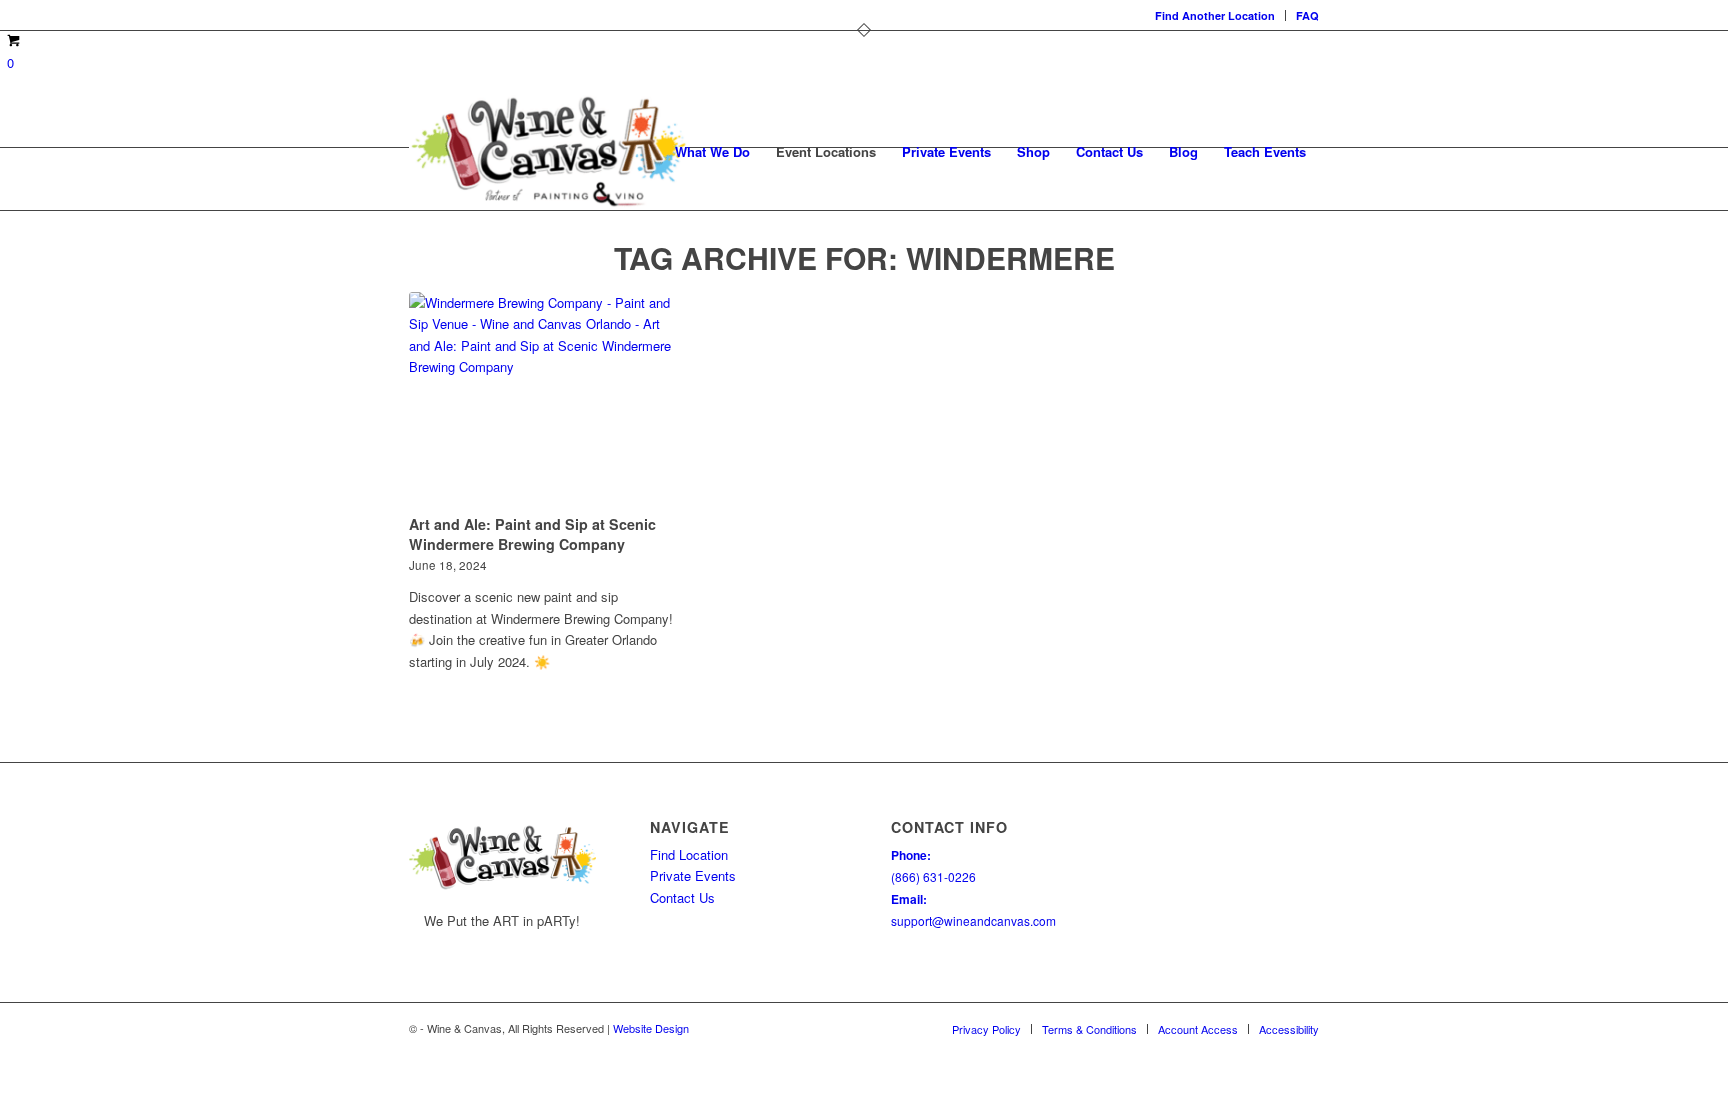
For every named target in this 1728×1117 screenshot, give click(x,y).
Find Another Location (1215, 15)
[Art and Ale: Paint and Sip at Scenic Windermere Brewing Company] (542, 400)
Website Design (651, 1028)
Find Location (689, 854)
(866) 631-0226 (933, 876)
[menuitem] (1215, 15)
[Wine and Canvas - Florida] (548, 152)
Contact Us (682, 897)
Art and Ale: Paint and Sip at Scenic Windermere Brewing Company (532, 534)
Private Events (693, 875)
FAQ (1307, 15)
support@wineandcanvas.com (973, 920)
